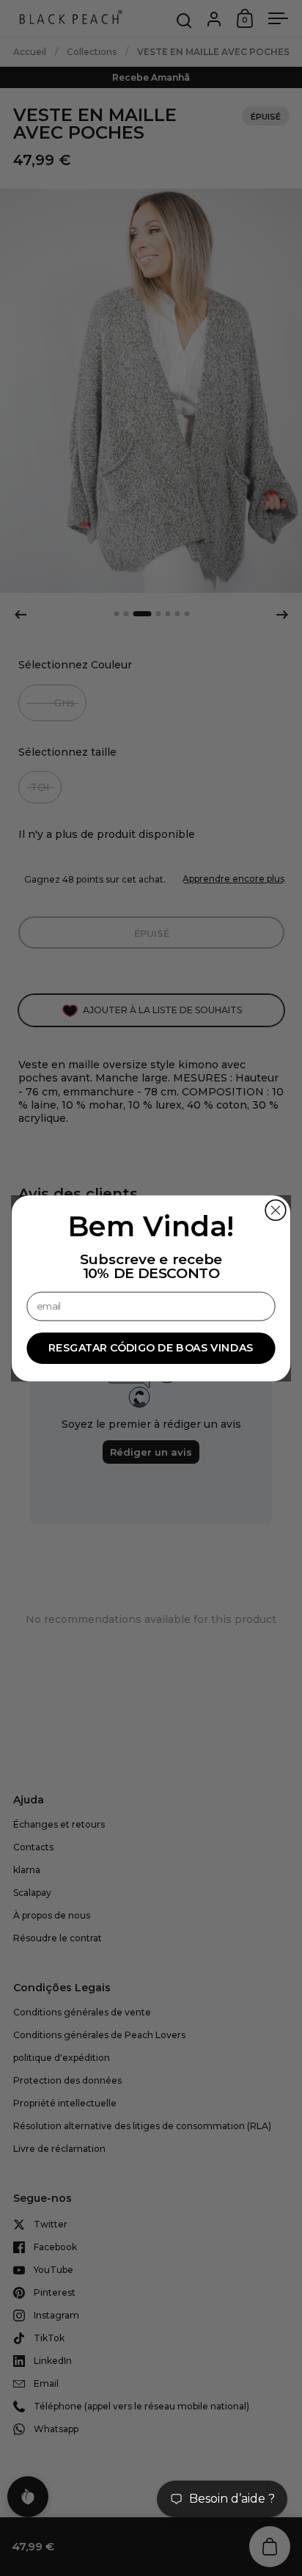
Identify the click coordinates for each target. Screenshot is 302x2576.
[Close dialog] (276, 1210)
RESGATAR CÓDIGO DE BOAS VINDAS (151, 1347)
